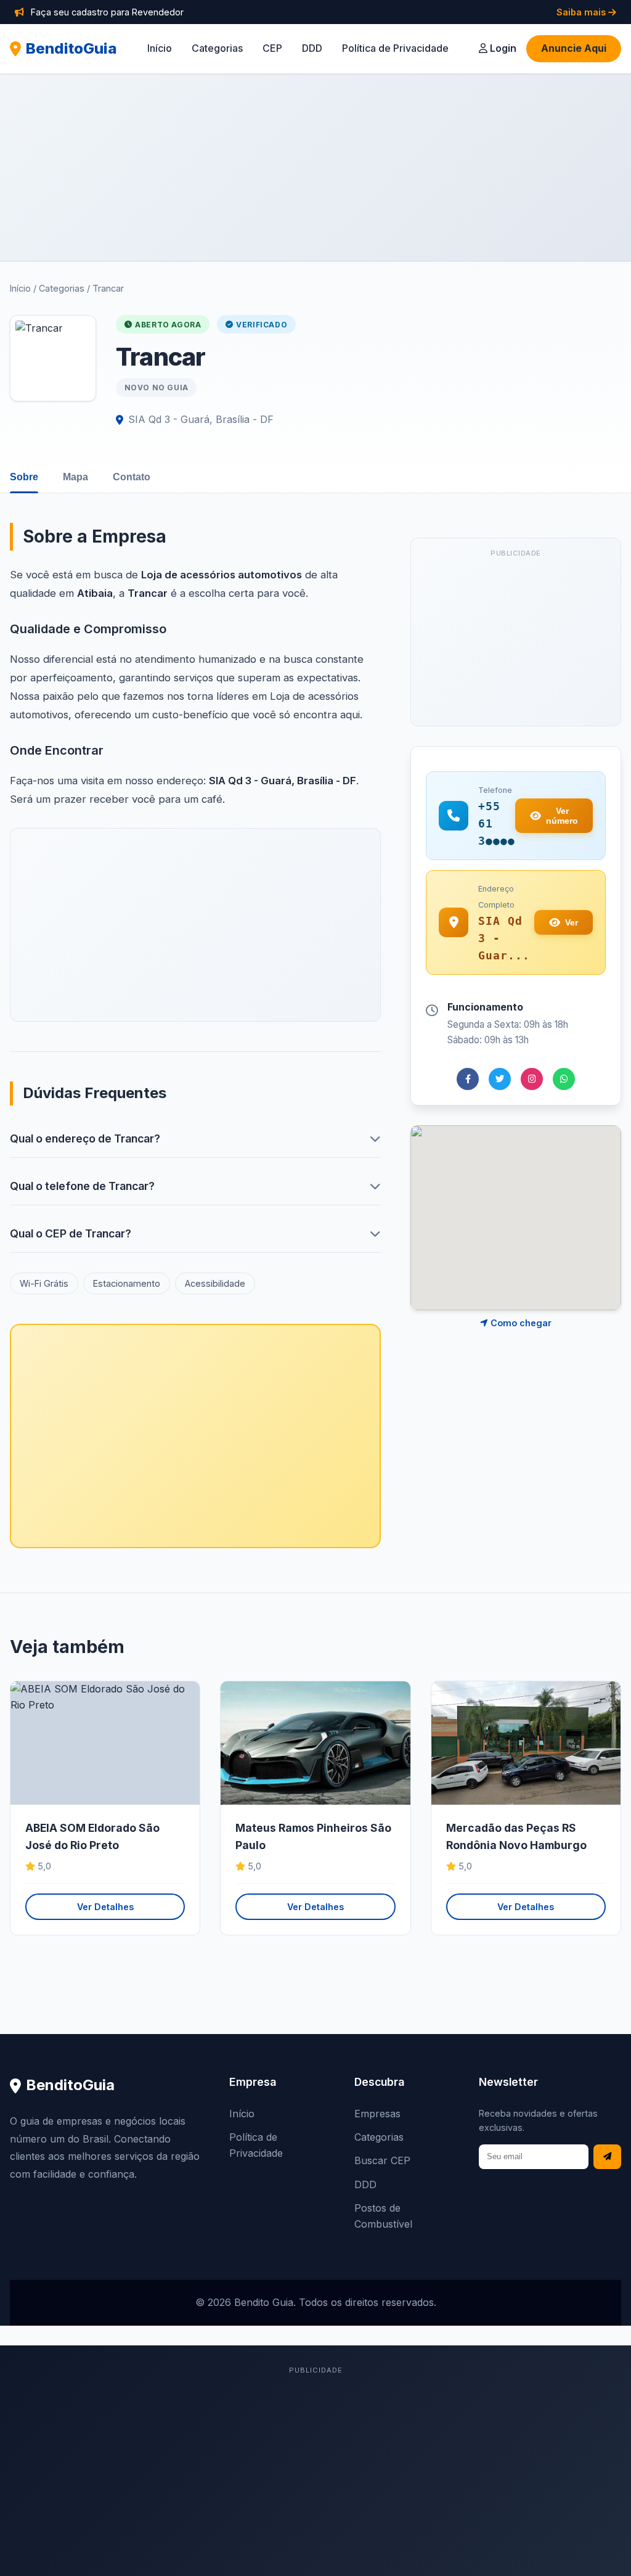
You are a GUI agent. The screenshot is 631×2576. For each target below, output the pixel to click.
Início (160, 48)
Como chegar (520, 1323)
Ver (572, 922)
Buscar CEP (382, 2160)
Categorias (217, 48)
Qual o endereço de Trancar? (85, 1138)
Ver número (562, 816)
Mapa (75, 477)
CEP (272, 48)
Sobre (24, 477)
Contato (132, 477)
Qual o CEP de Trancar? (71, 1233)
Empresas (377, 2114)
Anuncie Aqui (574, 48)
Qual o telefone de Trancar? (82, 1186)
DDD (312, 48)
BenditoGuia (71, 48)
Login (502, 48)
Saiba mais (582, 12)
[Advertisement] (315, 167)
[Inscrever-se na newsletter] (607, 2157)
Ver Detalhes (105, 1907)
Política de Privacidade (395, 48)
